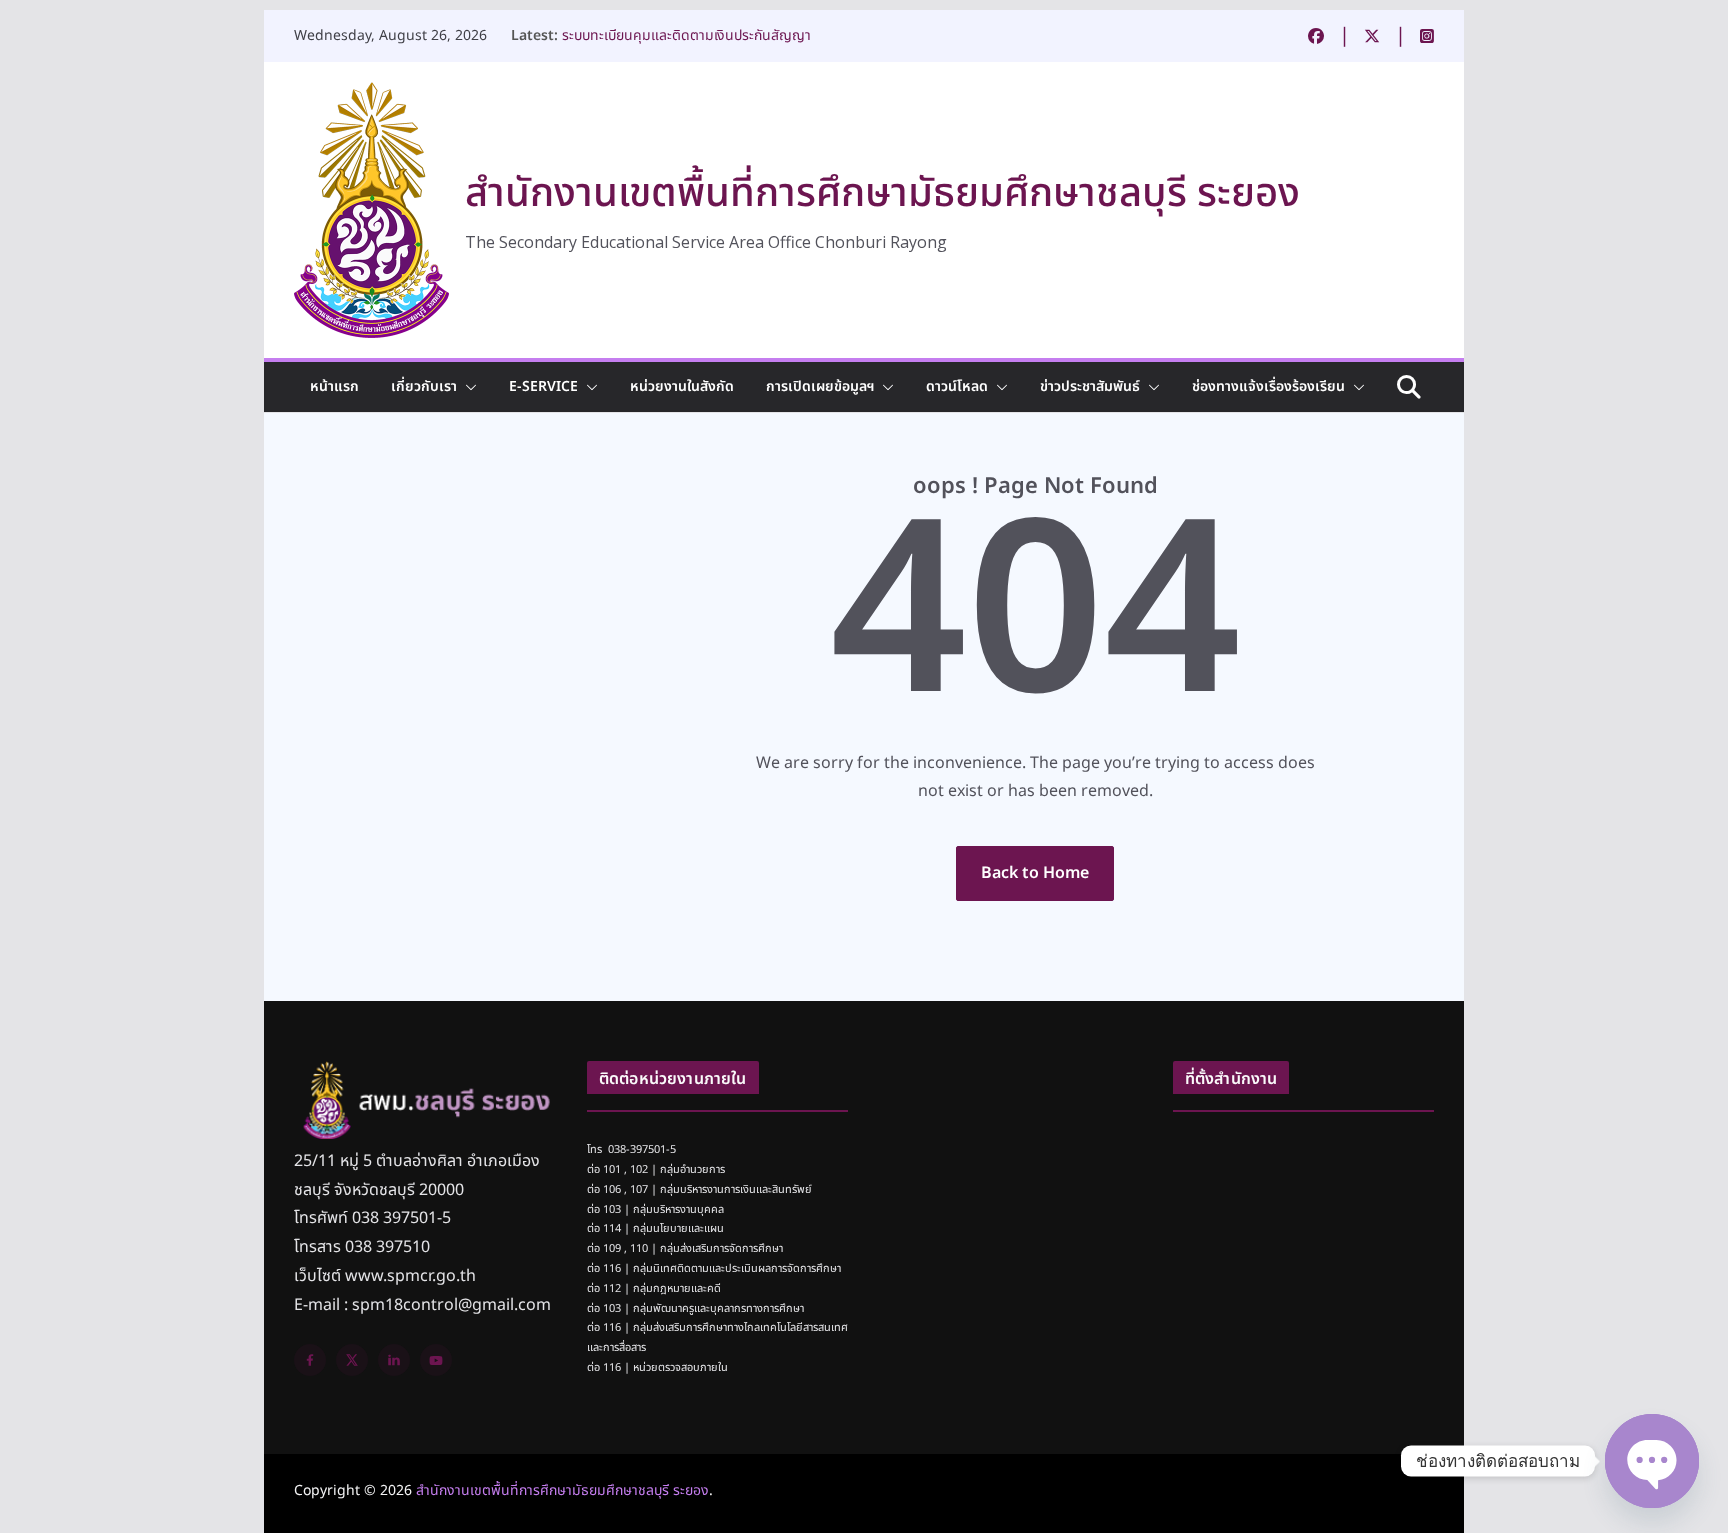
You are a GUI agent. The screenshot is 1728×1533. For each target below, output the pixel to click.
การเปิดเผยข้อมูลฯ (820, 386)
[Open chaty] (1652, 1461)
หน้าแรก (334, 386)
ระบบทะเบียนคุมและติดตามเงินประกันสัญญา (686, 35)
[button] (467, 387)
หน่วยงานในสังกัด (682, 386)
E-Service (543, 386)
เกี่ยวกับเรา (424, 386)
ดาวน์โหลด (957, 386)
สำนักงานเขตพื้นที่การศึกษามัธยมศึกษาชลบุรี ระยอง (882, 194)
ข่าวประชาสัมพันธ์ (1090, 386)
